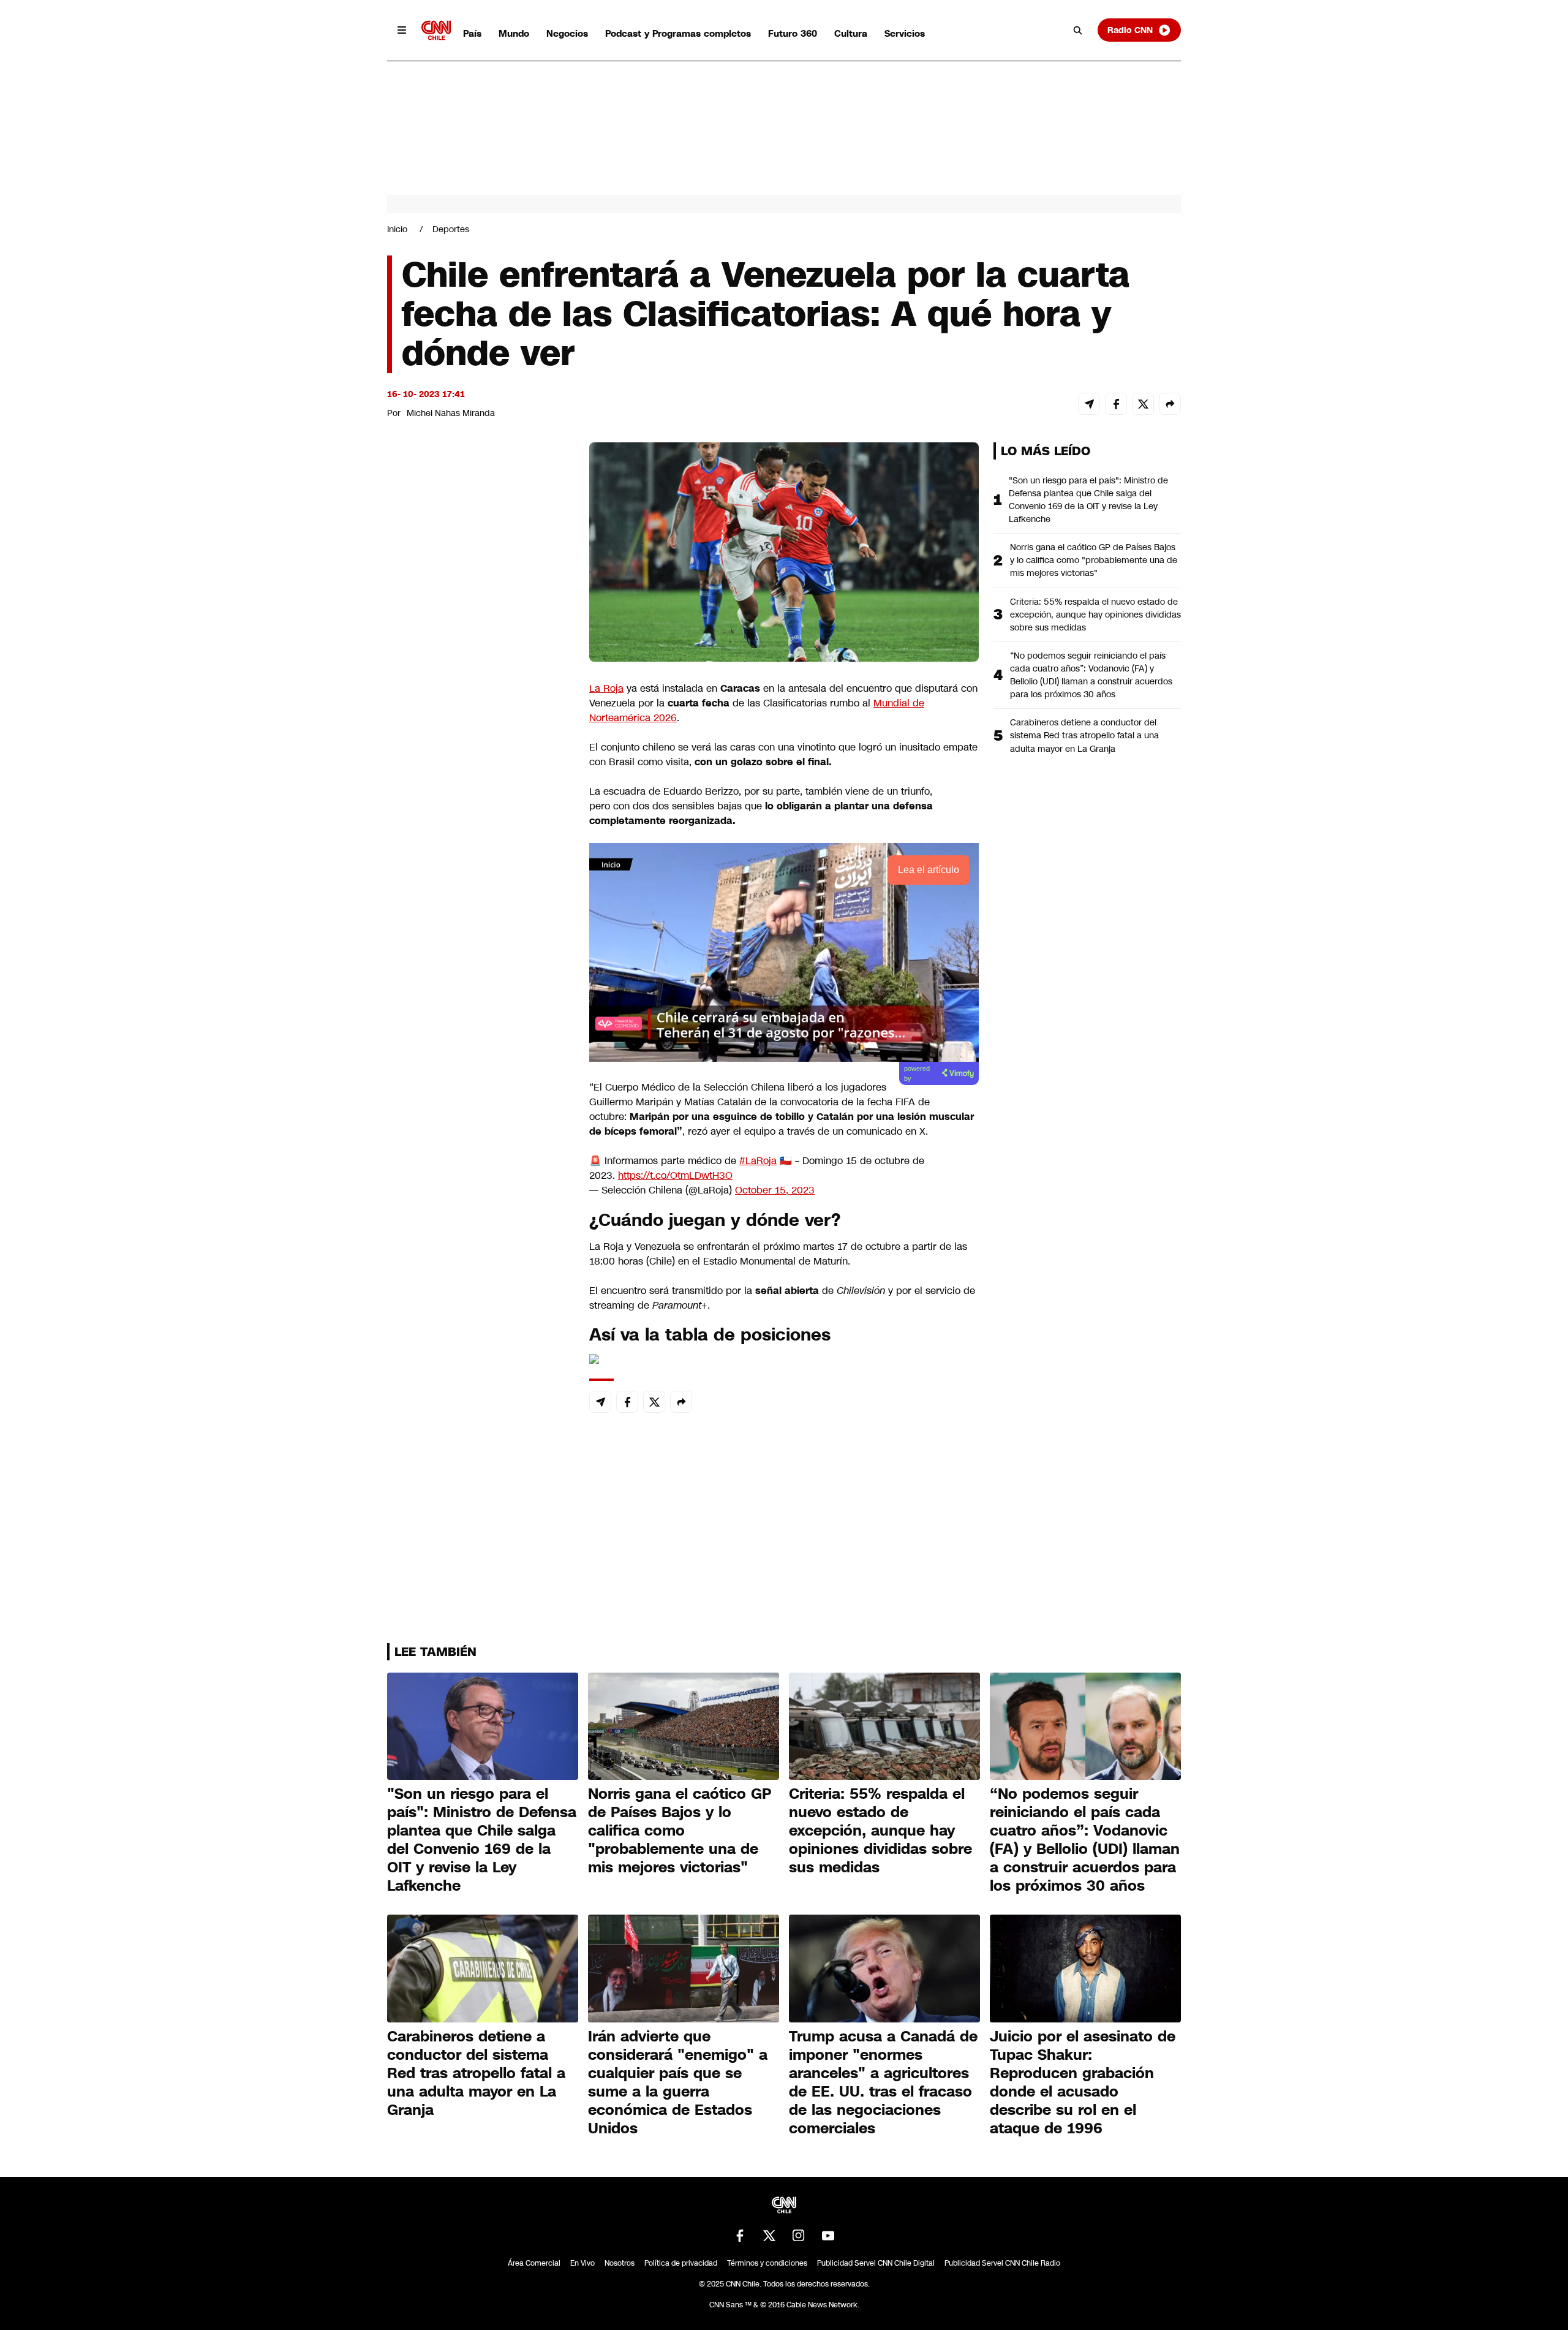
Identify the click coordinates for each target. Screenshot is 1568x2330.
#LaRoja (758, 1161)
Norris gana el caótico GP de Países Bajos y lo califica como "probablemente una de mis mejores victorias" (1094, 560)
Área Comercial (534, 2263)
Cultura (851, 33)
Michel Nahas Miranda (451, 413)
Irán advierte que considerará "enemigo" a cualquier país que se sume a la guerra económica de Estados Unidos (678, 2082)
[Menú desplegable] (402, 30)
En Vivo (582, 2263)
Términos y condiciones (767, 2263)
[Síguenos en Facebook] (740, 2236)
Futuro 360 (793, 33)
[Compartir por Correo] (1089, 404)
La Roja (606, 688)
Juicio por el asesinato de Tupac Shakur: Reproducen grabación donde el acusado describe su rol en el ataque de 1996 (1083, 2082)
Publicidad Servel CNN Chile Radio (1002, 2263)
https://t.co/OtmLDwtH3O (675, 1175)
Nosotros (620, 2263)
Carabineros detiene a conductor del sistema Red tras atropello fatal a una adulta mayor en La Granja (1084, 735)
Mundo (514, 33)
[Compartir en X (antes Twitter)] (1143, 404)
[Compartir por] (1170, 404)
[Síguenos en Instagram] (799, 2236)
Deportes (451, 229)
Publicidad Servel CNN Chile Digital (876, 2263)
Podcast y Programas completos (678, 33)
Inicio (397, 229)
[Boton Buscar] (1078, 30)
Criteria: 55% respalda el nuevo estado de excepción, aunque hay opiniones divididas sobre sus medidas (1095, 615)
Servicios (905, 33)
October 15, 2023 (775, 1190)
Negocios (567, 33)
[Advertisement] (479, 1144)
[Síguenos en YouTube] (828, 2236)
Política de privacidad (681, 2263)
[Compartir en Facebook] (1116, 404)
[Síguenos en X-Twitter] (769, 2236)
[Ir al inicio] (436, 30)
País (472, 33)
